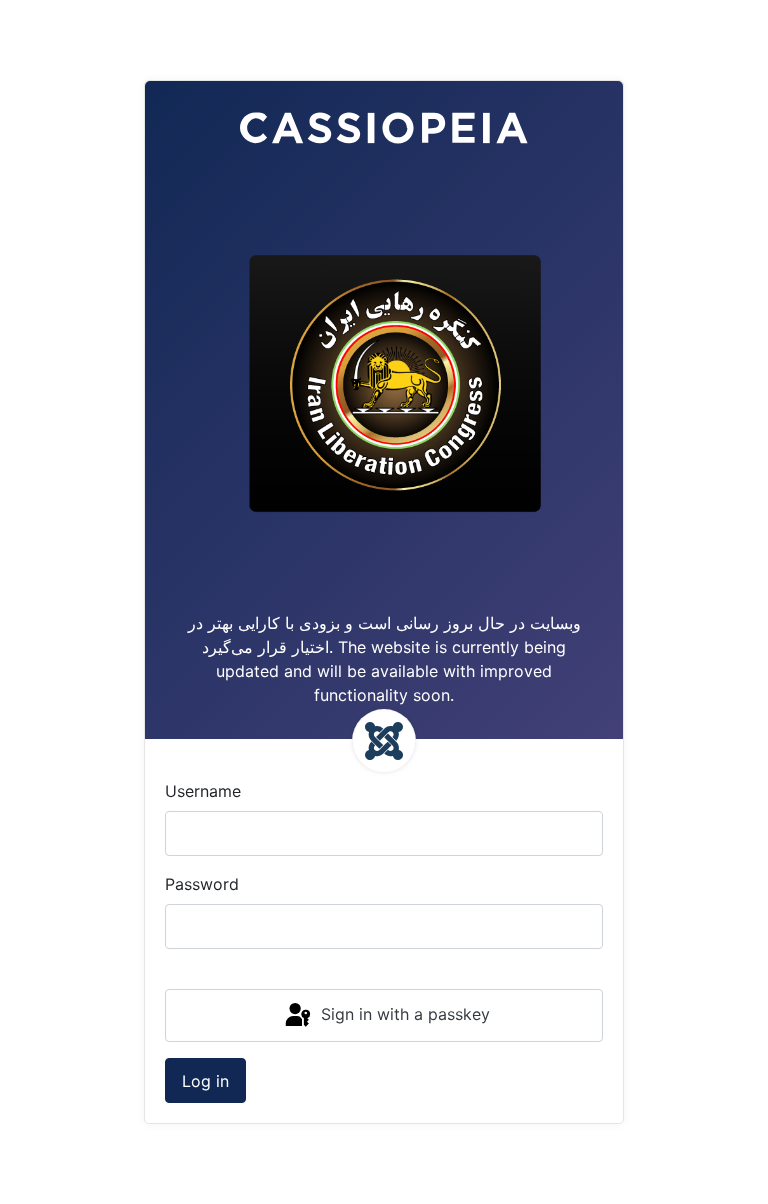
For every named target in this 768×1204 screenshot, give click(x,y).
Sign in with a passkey (403, 1014)
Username (203, 791)
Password (202, 884)
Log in (205, 1081)
